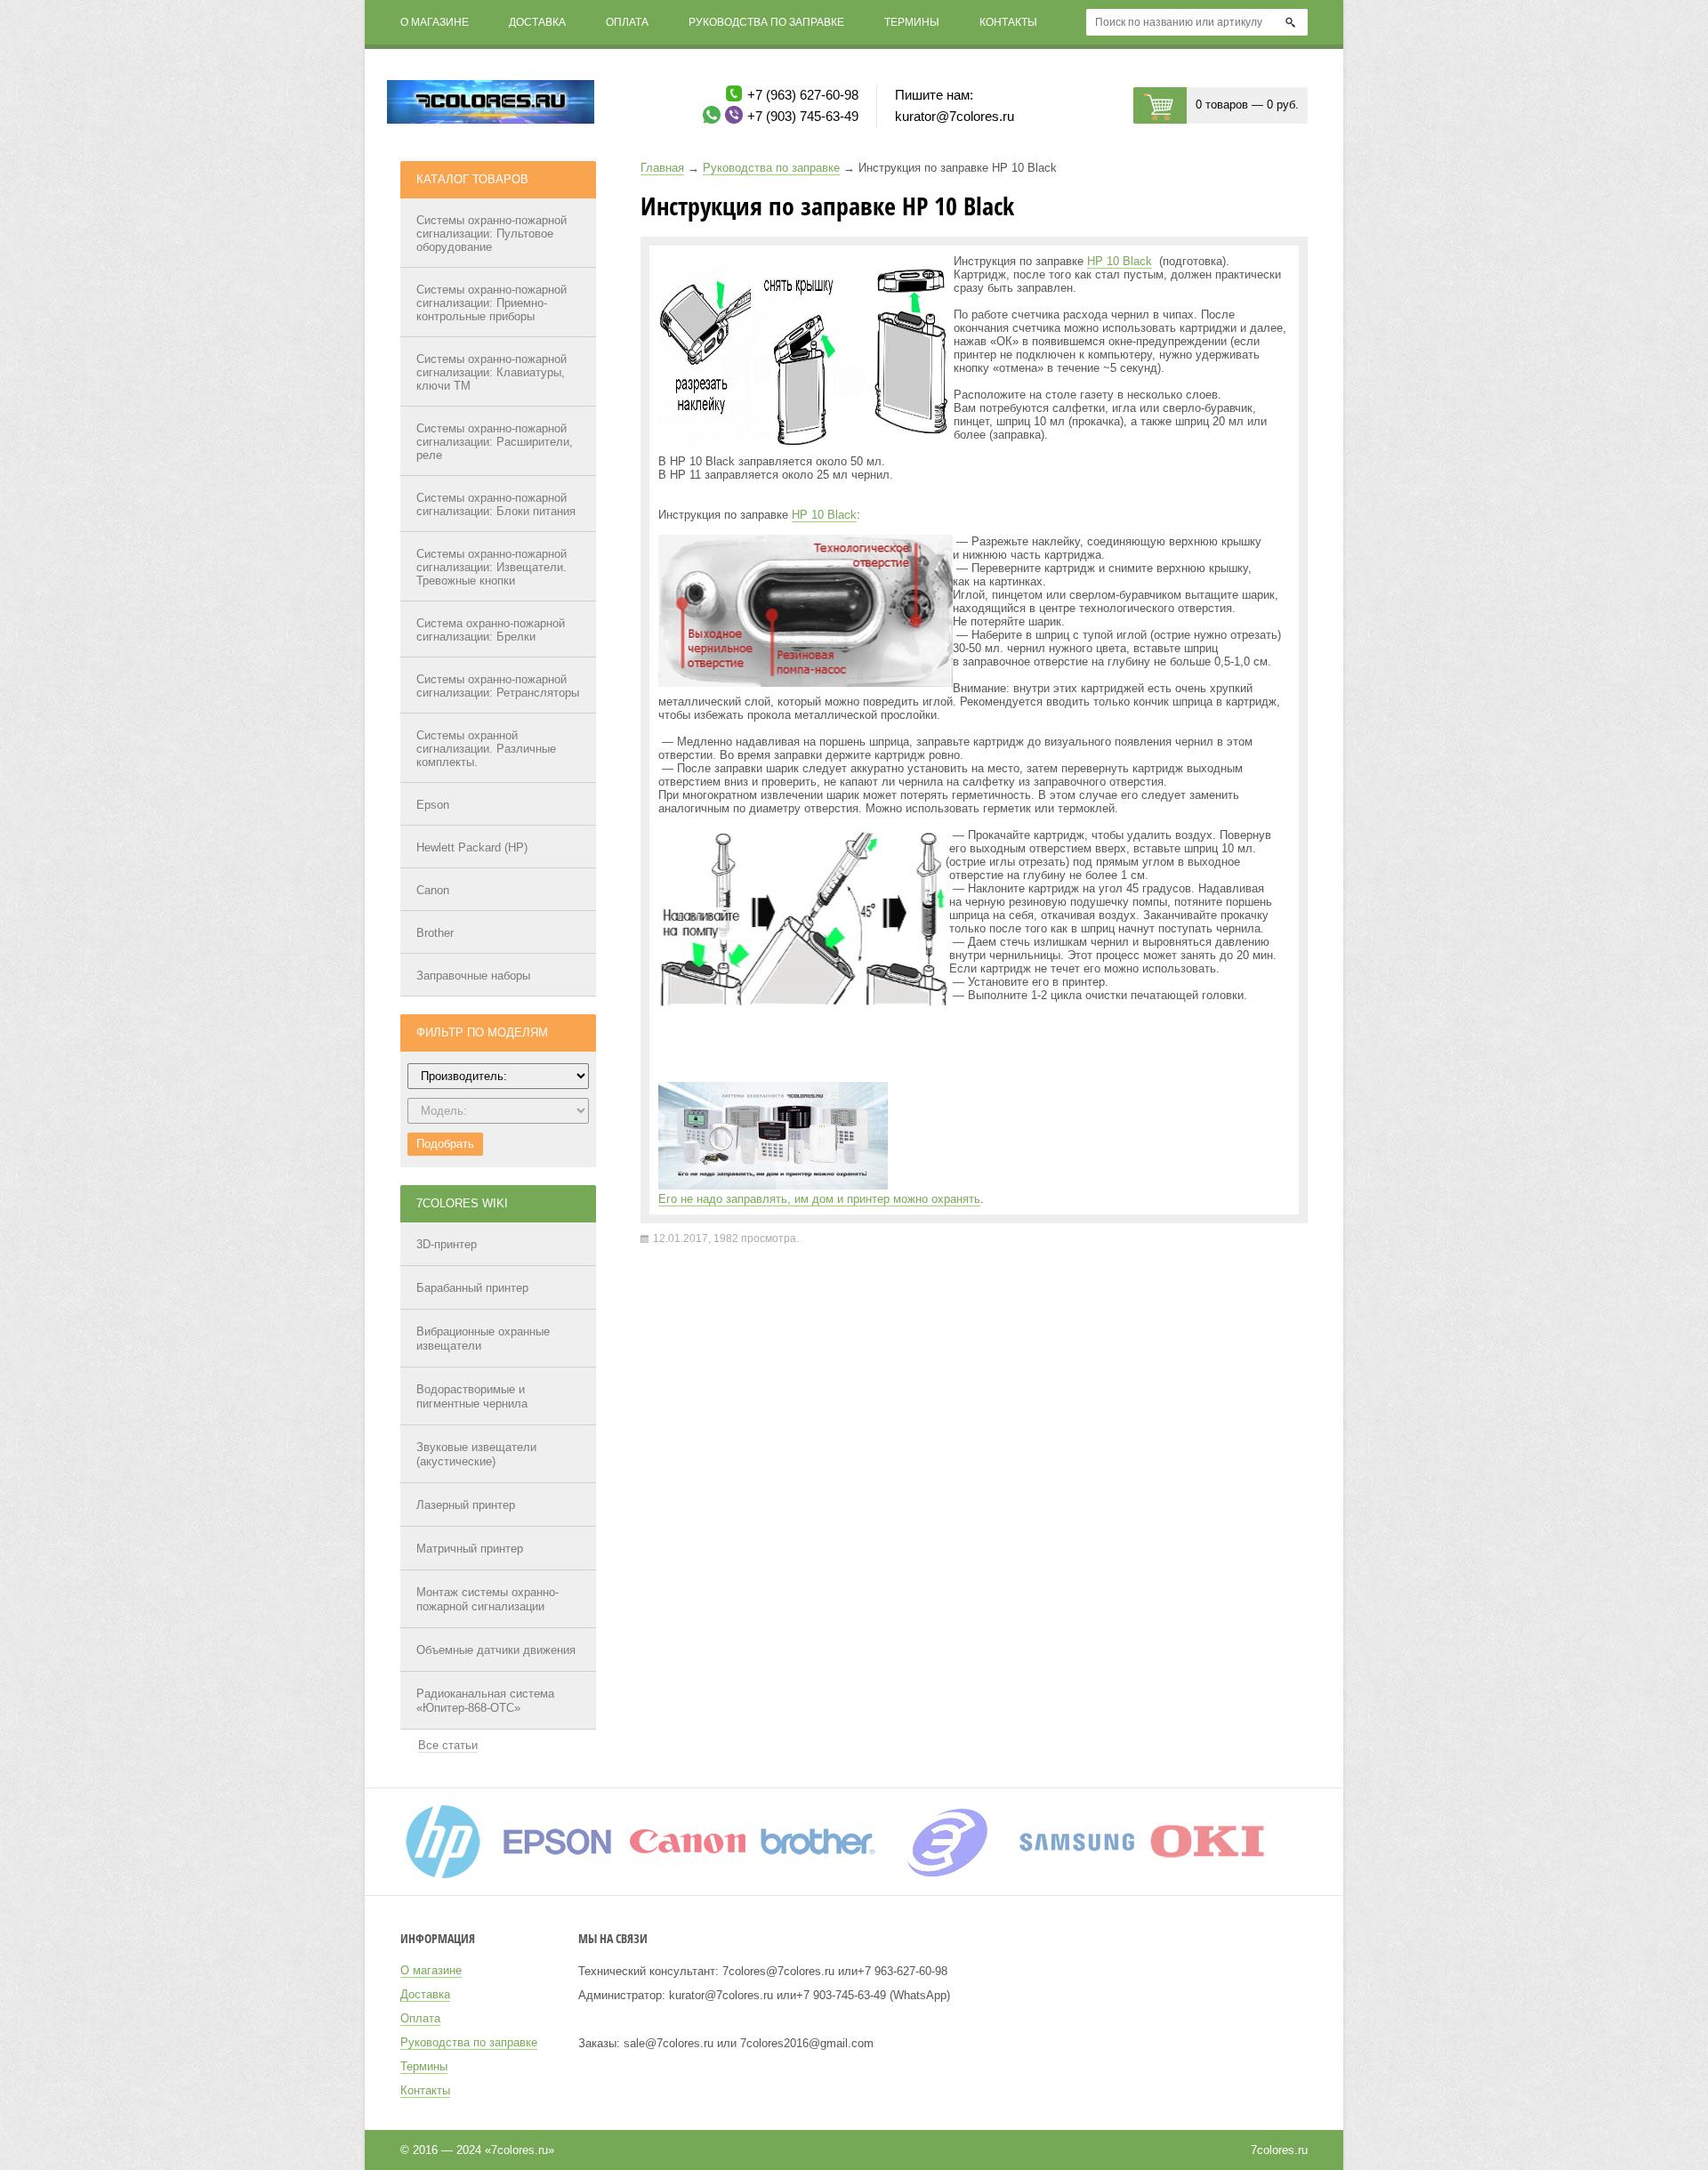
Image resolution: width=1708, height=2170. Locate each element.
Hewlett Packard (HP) (472, 847)
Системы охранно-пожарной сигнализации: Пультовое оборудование (491, 234)
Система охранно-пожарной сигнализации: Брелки (491, 630)
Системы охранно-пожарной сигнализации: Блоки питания (496, 504)
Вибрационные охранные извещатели (483, 1339)
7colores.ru (1279, 2150)
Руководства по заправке (766, 22)
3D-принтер (447, 1244)
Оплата (627, 22)
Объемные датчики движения (496, 1650)
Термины (912, 22)
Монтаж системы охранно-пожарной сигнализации (487, 1599)
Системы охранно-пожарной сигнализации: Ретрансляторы (498, 686)
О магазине (435, 22)
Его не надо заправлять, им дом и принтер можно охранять (819, 1199)
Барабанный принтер (472, 1288)
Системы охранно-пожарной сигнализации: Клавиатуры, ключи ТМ (491, 372)
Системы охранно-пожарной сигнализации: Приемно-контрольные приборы (491, 303)
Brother (435, 933)
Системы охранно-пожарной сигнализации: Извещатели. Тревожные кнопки (491, 567)
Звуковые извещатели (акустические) (476, 1454)
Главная (662, 168)
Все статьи (448, 1745)
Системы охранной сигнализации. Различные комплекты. (486, 749)
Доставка (537, 22)
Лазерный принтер (466, 1505)
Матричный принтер (470, 1549)
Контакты (1008, 22)
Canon (433, 890)
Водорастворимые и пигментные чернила (472, 1396)
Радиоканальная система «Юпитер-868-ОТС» (485, 1701)
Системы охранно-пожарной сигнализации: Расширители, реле (495, 442)
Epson (433, 805)
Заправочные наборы (473, 976)
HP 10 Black (1120, 261)
